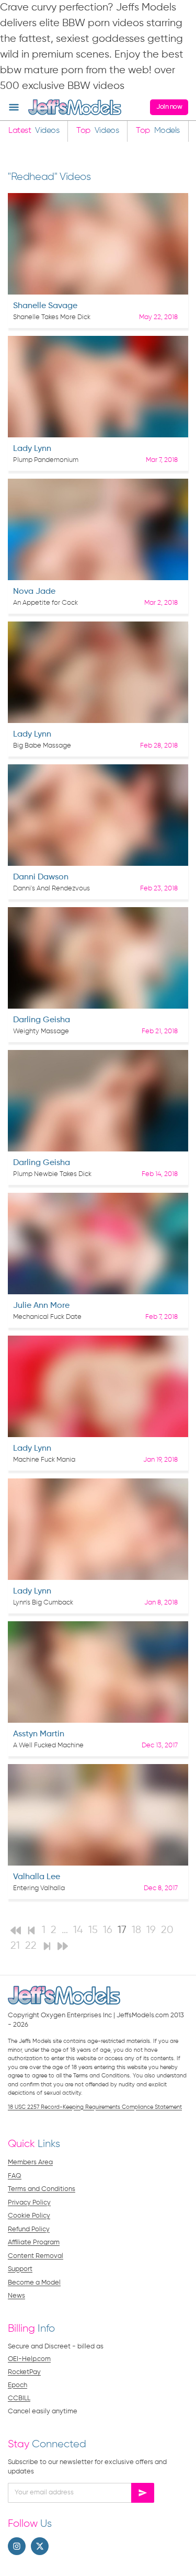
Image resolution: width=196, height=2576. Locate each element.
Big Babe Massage (42, 746)
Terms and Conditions (42, 2189)
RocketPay (24, 2372)
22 (31, 1946)
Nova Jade (34, 592)
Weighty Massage (41, 1031)
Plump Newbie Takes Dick (52, 1174)
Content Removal (36, 2256)
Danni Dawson (41, 877)
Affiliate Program (34, 2242)
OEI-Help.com (29, 2359)
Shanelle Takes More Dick (52, 317)
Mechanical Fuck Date (47, 1317)
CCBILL (19, 2398)
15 (93, 1930)
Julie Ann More (41, 1306)
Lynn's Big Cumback (43, 1603)
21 (15, 1946)
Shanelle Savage (45, 306)
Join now (169, 107)
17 (122, 1930)
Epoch (18, 2385)
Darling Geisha (42, 1020)
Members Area (30, 2162)
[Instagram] (17, 2546)
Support (20, 2269)
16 (108, 1930)
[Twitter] (40, 2546)
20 (167, 1930)
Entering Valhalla (39, 1888)
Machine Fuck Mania (44, 1460)
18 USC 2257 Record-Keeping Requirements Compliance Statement (95, 2107)
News (16, 2296)
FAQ (15, 2176)
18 (136, 1930)
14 (78, 1930)
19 (151, 1930)
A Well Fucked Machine (48, 1745)
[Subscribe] (143, 2493)
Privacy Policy (29, 2203)
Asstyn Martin (39, 1734)
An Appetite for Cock (45, 603)
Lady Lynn (32, 449)
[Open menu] (14, 108)
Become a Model (34, 2283)
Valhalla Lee (37, 1877)
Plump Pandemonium (46, 460)
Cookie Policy (29, 2216)
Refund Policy (29, 2229)
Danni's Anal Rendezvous (51, 889)
